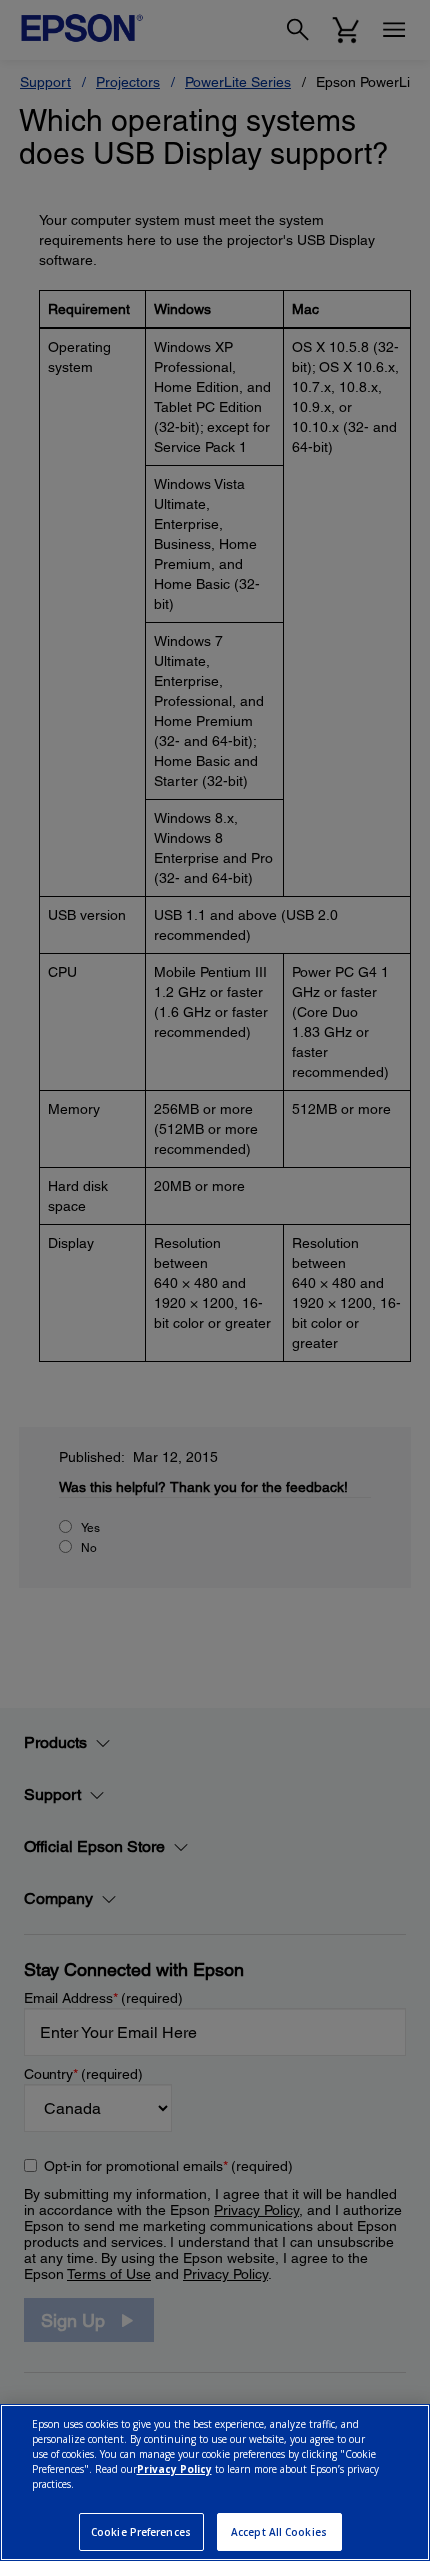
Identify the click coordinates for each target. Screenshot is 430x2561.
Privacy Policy (174, 2469)
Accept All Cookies (279, 2532)
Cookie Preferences (141, 2532)
